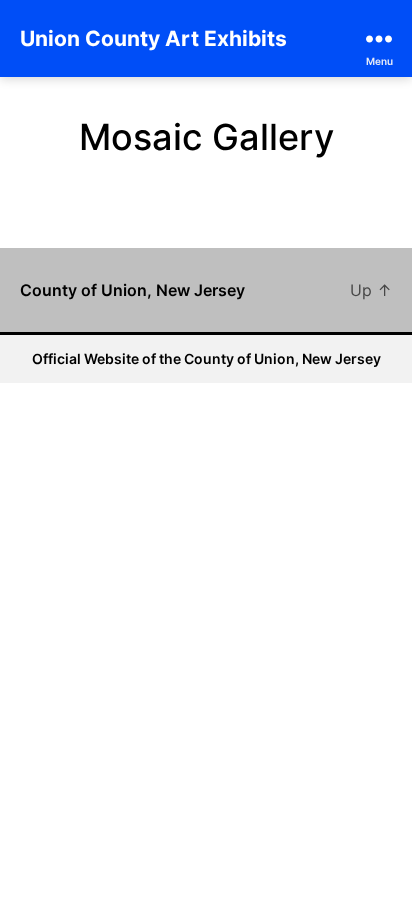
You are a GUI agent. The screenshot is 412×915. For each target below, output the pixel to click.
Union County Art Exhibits (153, 38)
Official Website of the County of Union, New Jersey (206, 358)
